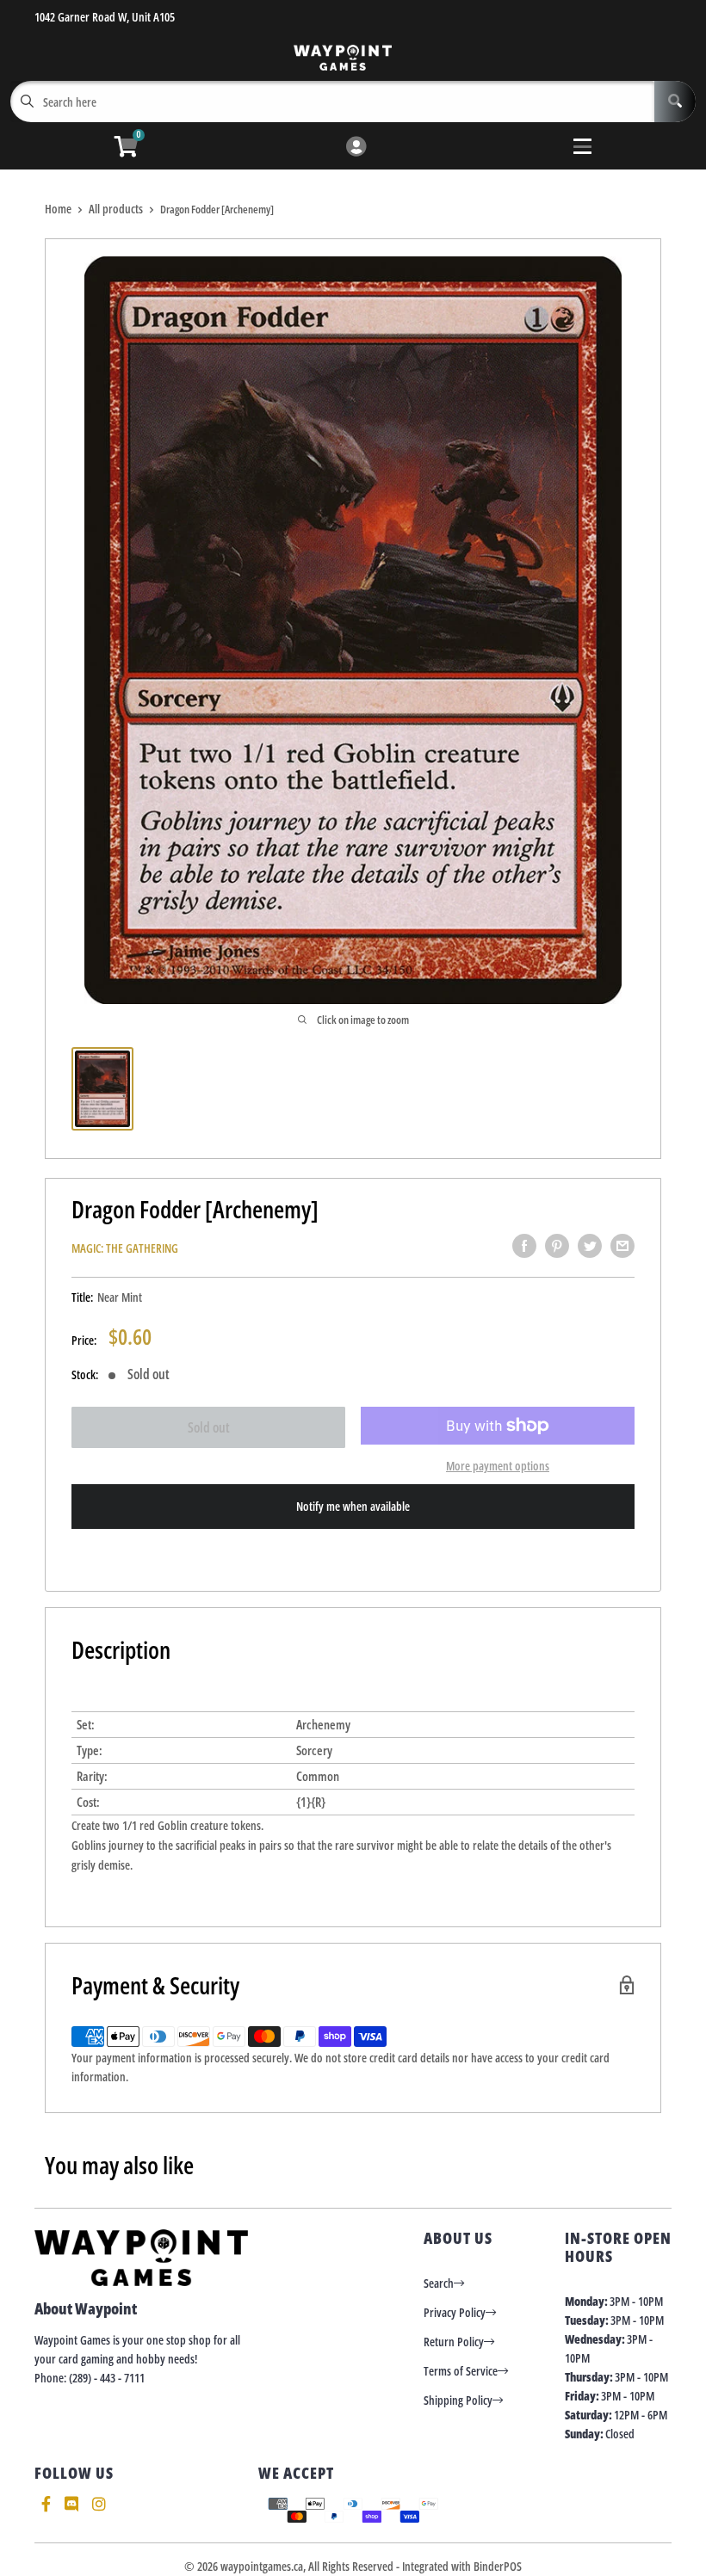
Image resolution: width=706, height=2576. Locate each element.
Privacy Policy (455, 2312)
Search (439, 2283)
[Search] (675, 102)
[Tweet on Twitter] (590, 1246)
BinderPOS (498, 2566)
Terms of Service (461, 2371)
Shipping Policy (458, 2400)
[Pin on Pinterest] (557, 1246)
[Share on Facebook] (524, 1246)
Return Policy (454, 2342)
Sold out (209, 1427)
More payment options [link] (498, 1466)
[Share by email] (622, 1246)
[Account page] (356, 148)
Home (58, 209)
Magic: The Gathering (125, 1248)
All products (116, 209)
